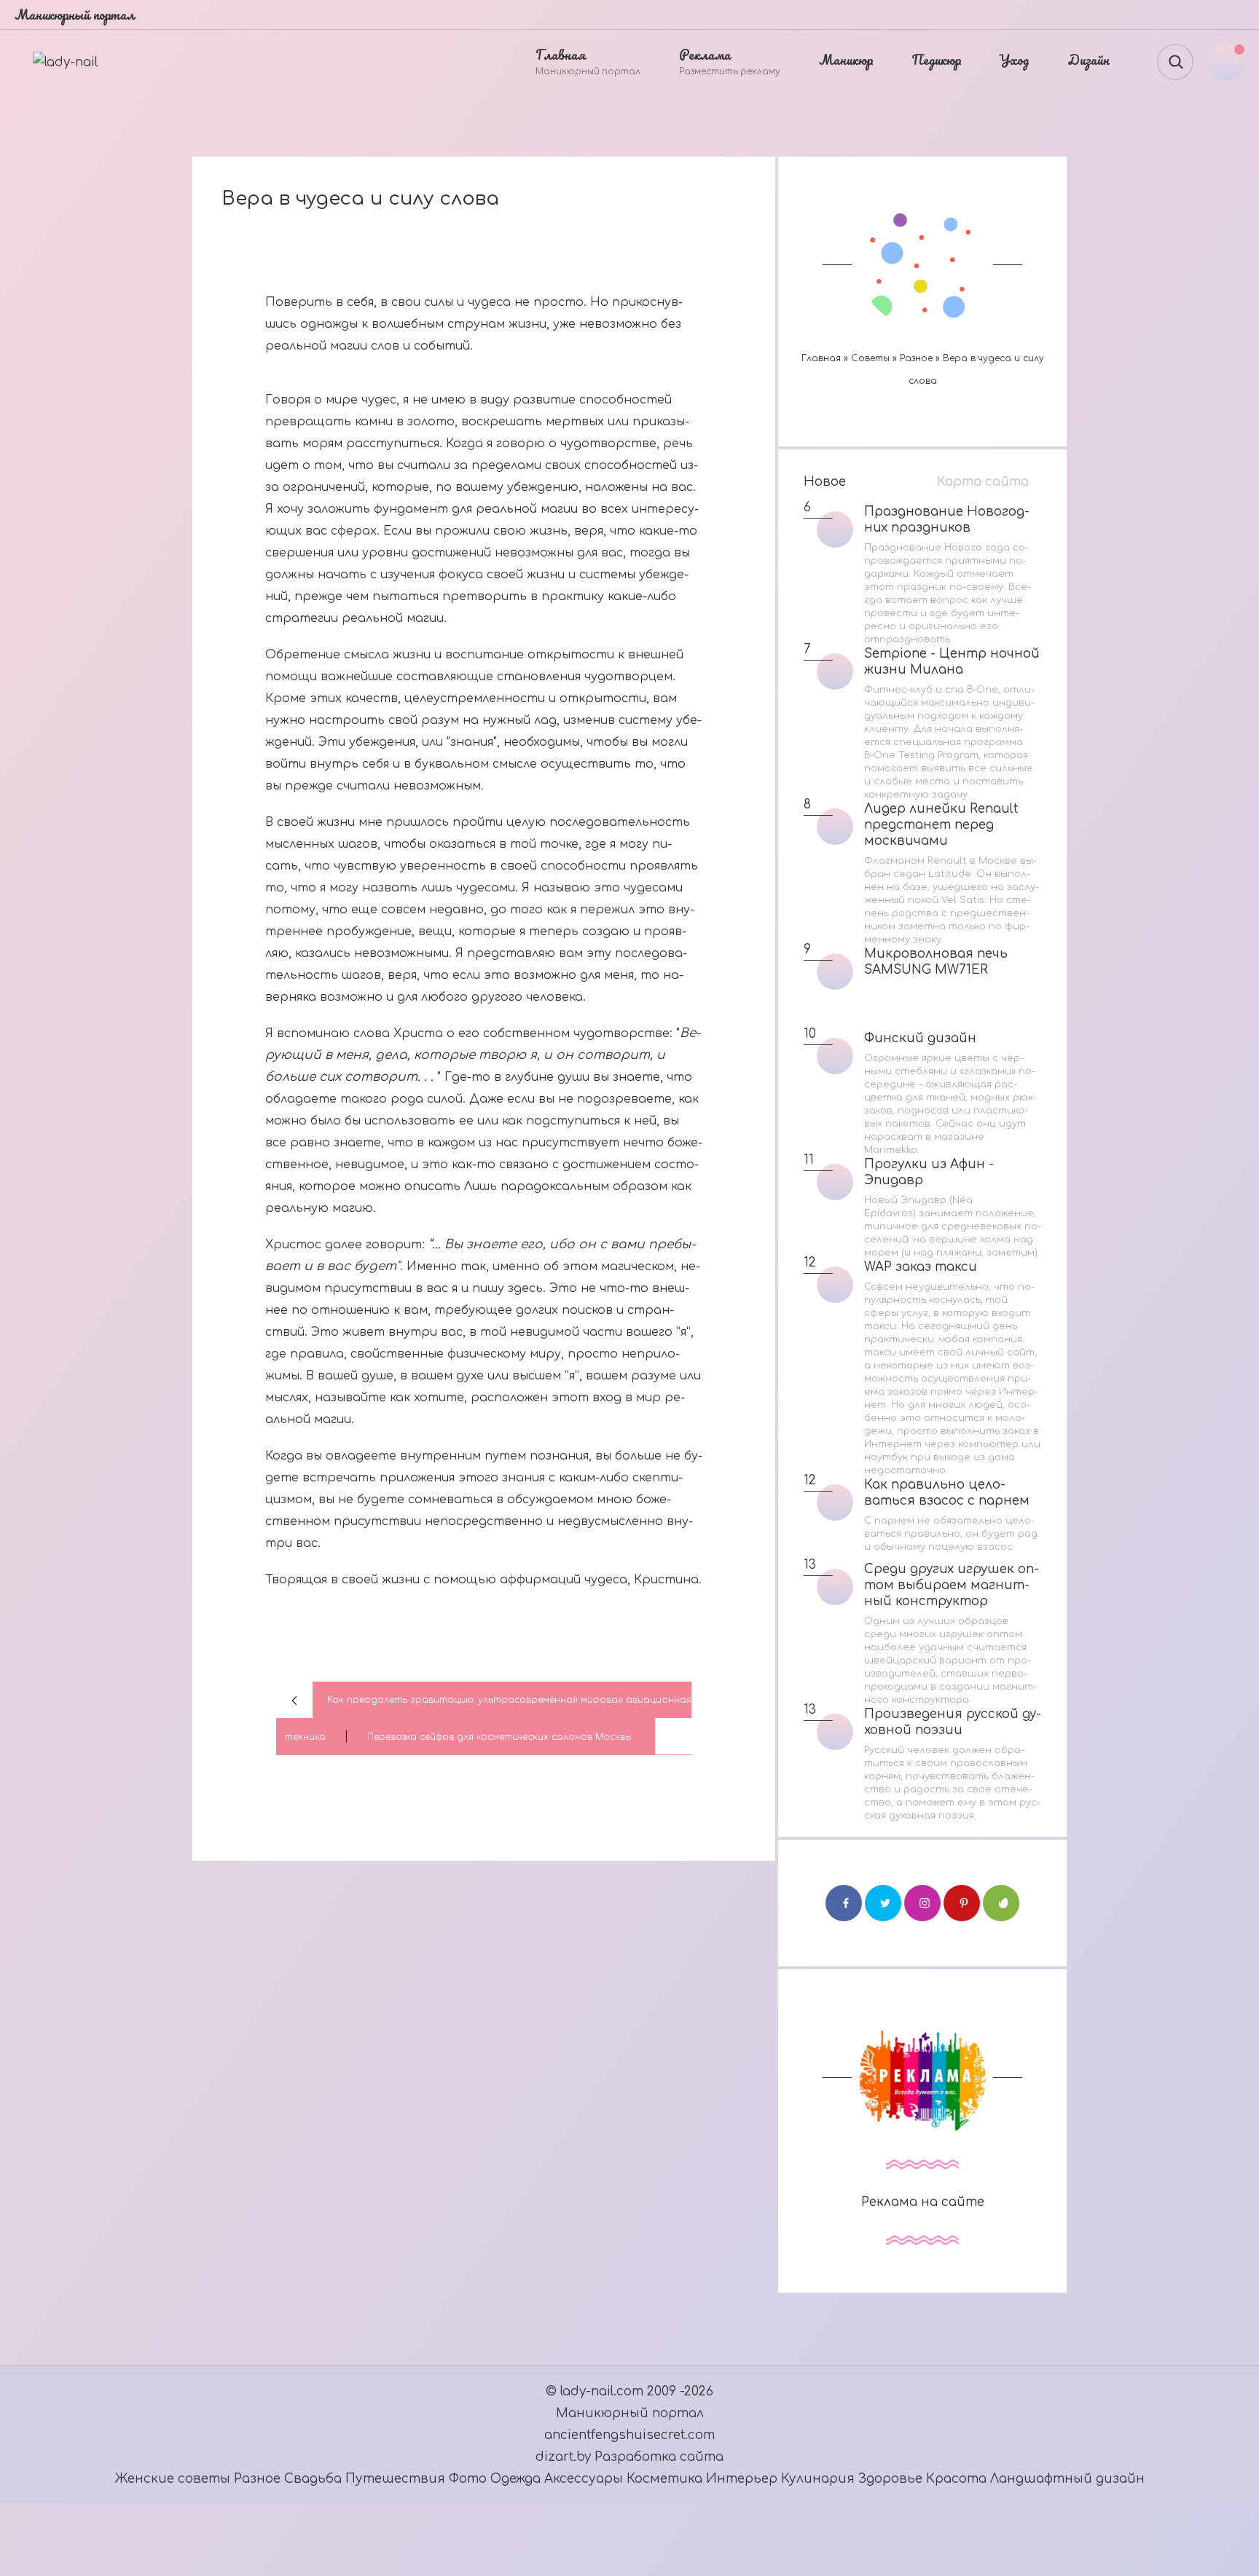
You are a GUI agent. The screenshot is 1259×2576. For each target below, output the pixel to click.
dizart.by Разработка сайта (629, 2457)
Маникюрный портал (630, 2413)
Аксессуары (585, 2479)
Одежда (517, 2479)
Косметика (664, 2479)
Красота (956, 2479)
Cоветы (870, 358)
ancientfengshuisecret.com (629, 2435)
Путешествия (397, 2479)
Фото (468, 2479)
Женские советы (173, 2479)
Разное (916, 358)
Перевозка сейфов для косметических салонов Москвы (499, 1737)
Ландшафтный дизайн (1067, 2479)
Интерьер (744, 2479)
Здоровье (890, 2479)
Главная (821, 358)
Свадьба (313, 2479)
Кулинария (818, 2479)
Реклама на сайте (923, 2202)
